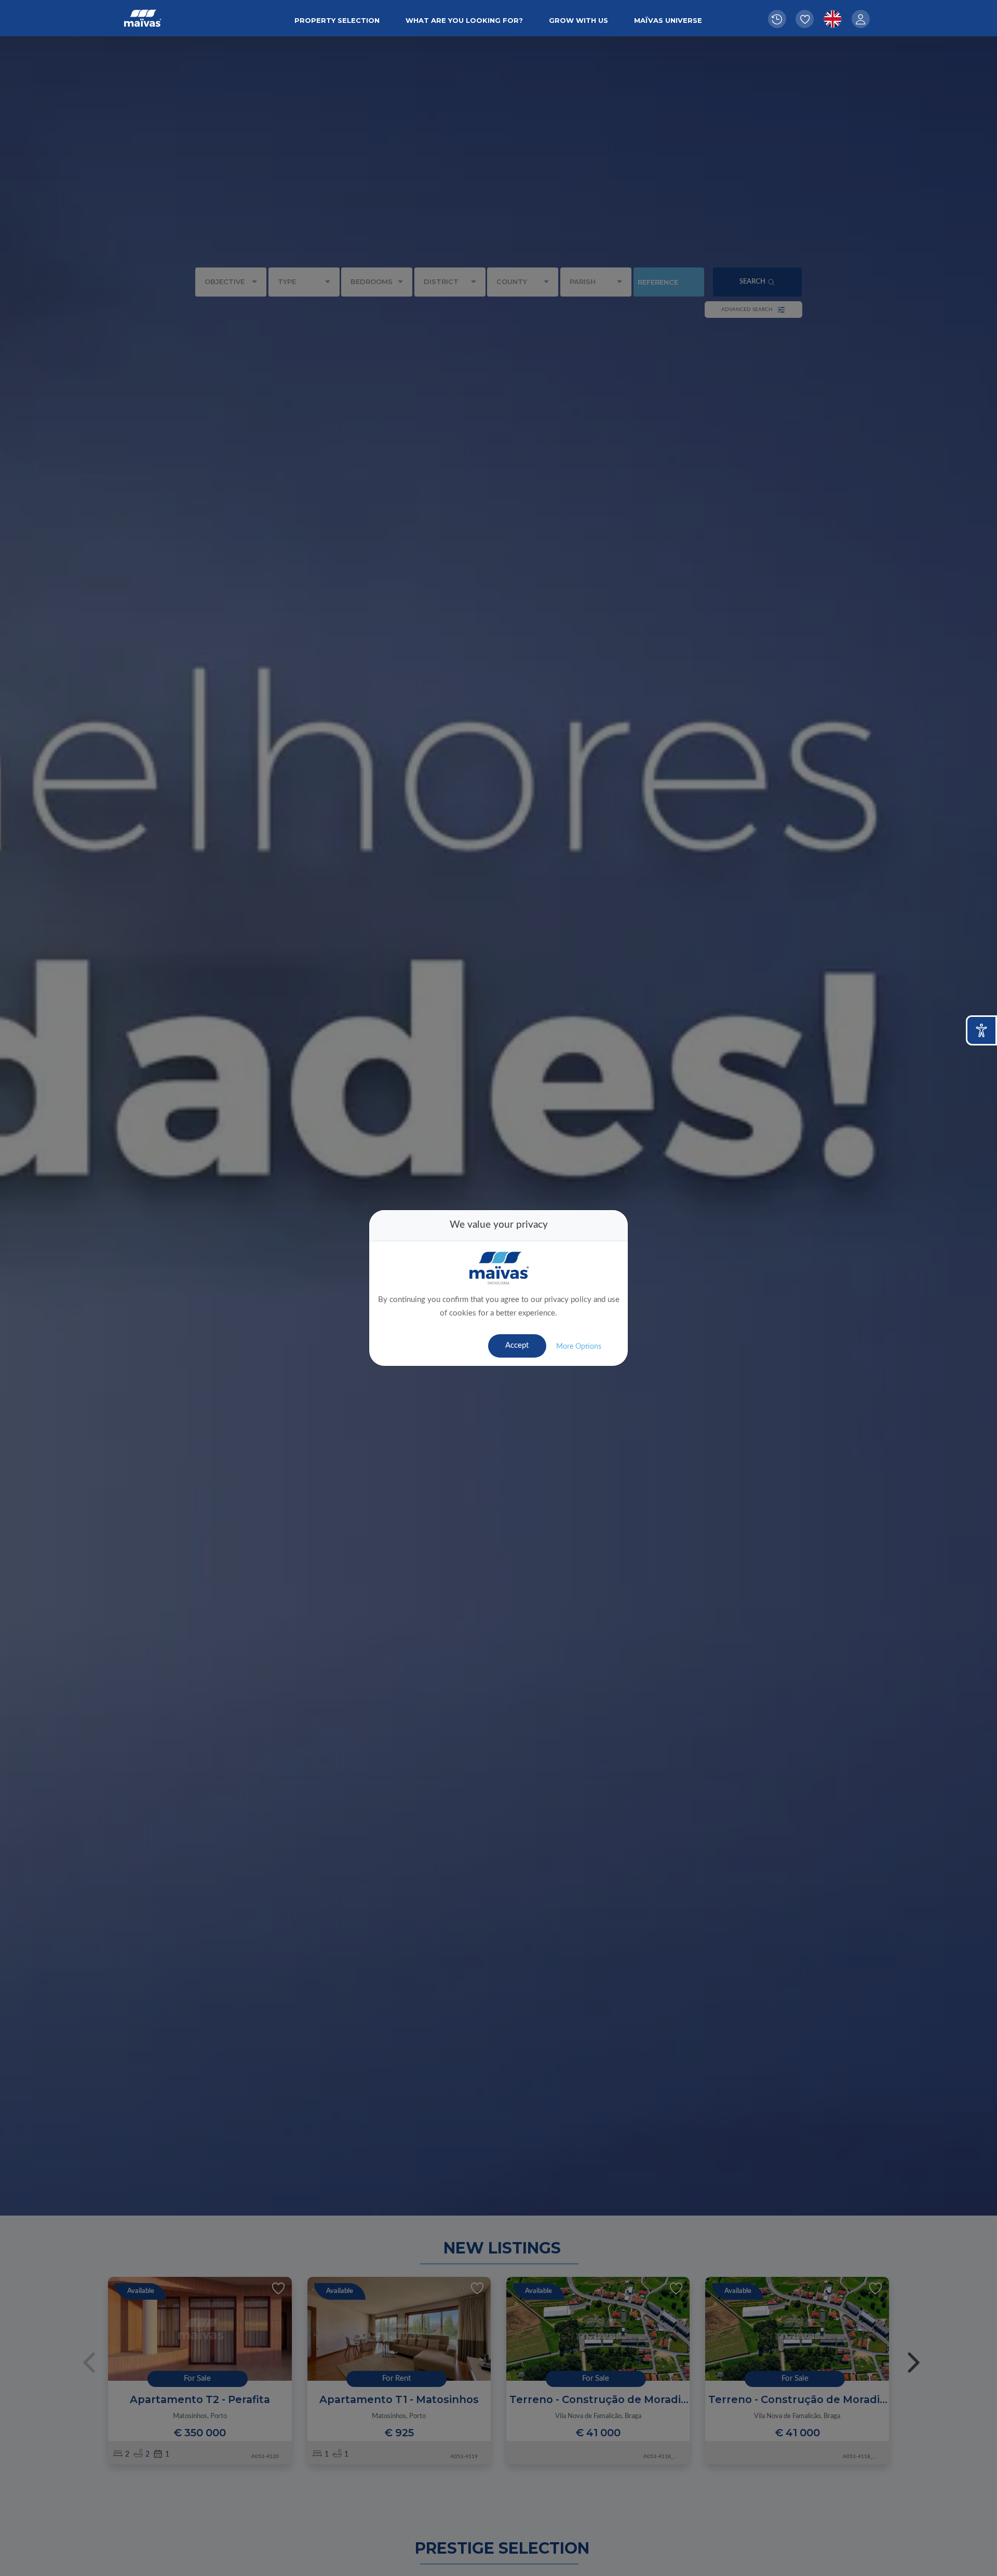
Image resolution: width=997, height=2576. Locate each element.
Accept (517, 1345)
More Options (579, 1347)
